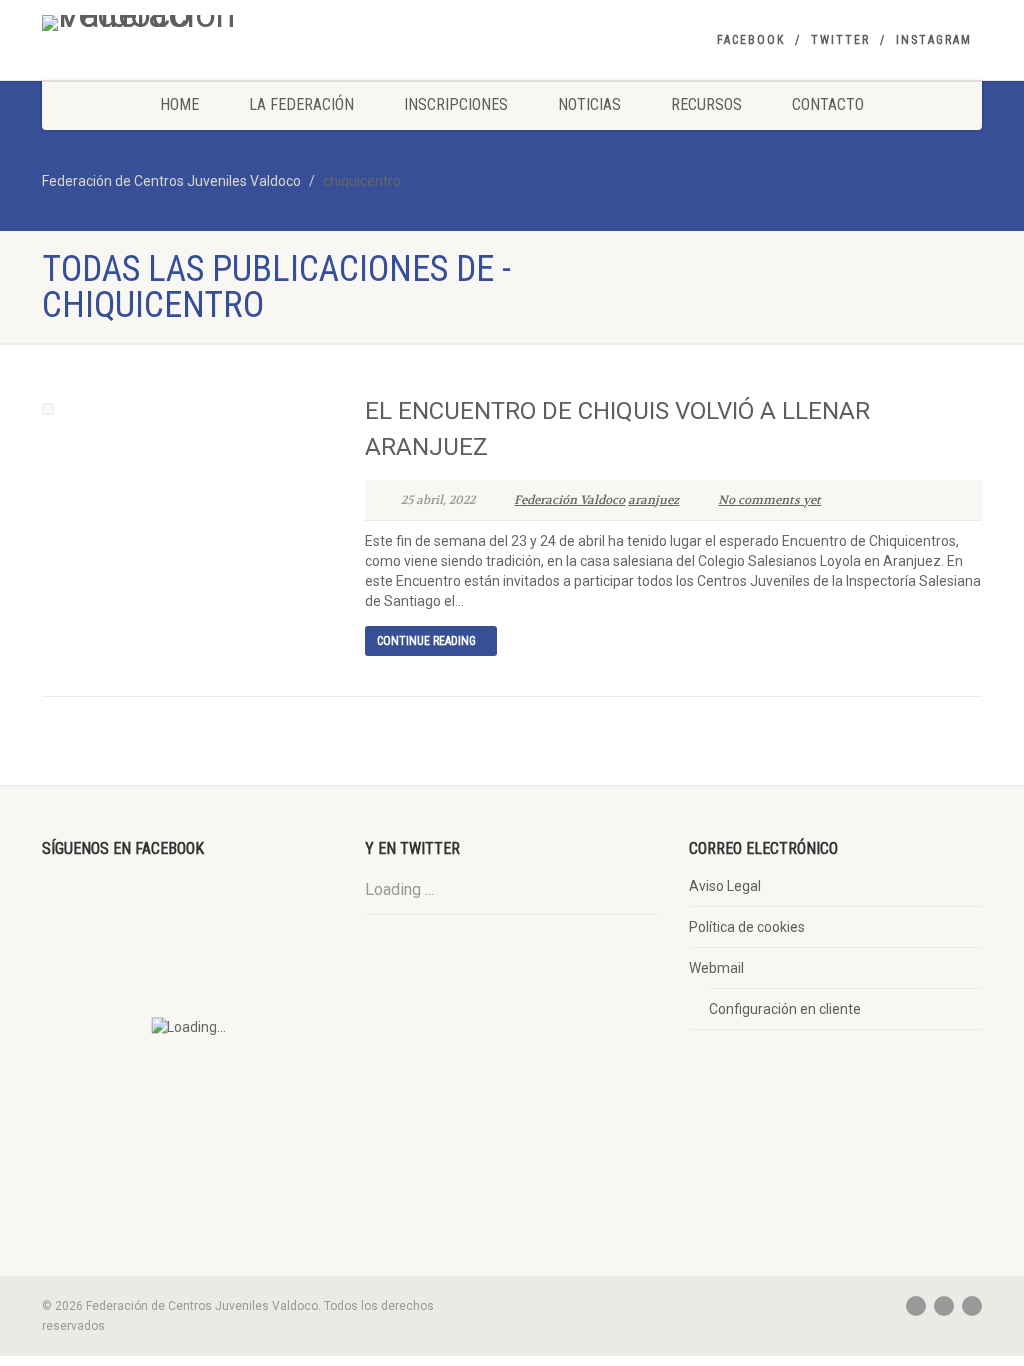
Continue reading (426, 641)
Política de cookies (747, 927)
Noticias (589, 104)
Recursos (706, 104)
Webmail (716, 968)
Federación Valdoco (569, 500)
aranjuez (653, 500)
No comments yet (769, 500)
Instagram (934, 40)
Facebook (751, 40)
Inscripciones (456, 104)
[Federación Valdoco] (188, 23)
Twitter (840, 40)
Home (179, 104)
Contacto (828, 104)
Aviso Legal (725, 886)
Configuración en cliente (785, 1009)
